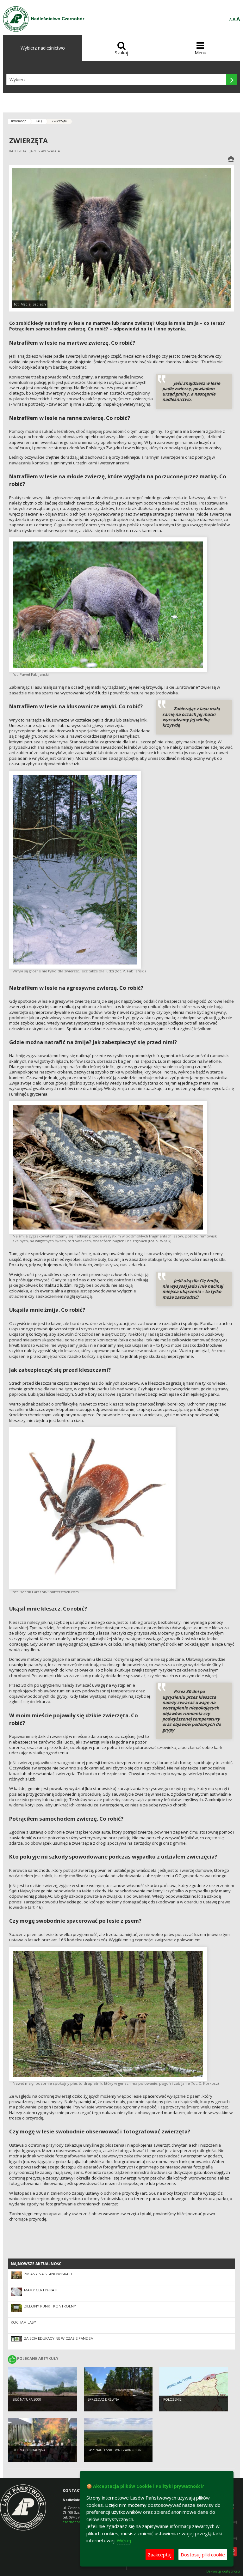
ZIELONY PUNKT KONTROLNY (50, 2306)
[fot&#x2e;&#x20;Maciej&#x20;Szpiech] (122, 238)
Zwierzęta (59, 121)
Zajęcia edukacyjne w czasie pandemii (60, 2338)
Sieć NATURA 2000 (27, 2399)
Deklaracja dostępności (223, 2571)
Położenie (172, 2399)
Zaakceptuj (160, 2555)
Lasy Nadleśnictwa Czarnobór (115, 2450)
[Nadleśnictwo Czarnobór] (16, 19)
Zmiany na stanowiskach (49, 2274)
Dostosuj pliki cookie (203, 2555)
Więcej (124, 2540)
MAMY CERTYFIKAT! (41, 2290)
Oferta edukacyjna (29, 2450)
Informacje (19, 121)
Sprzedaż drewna (103, 2399)
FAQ (39, 121)
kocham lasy (23, 2322)
